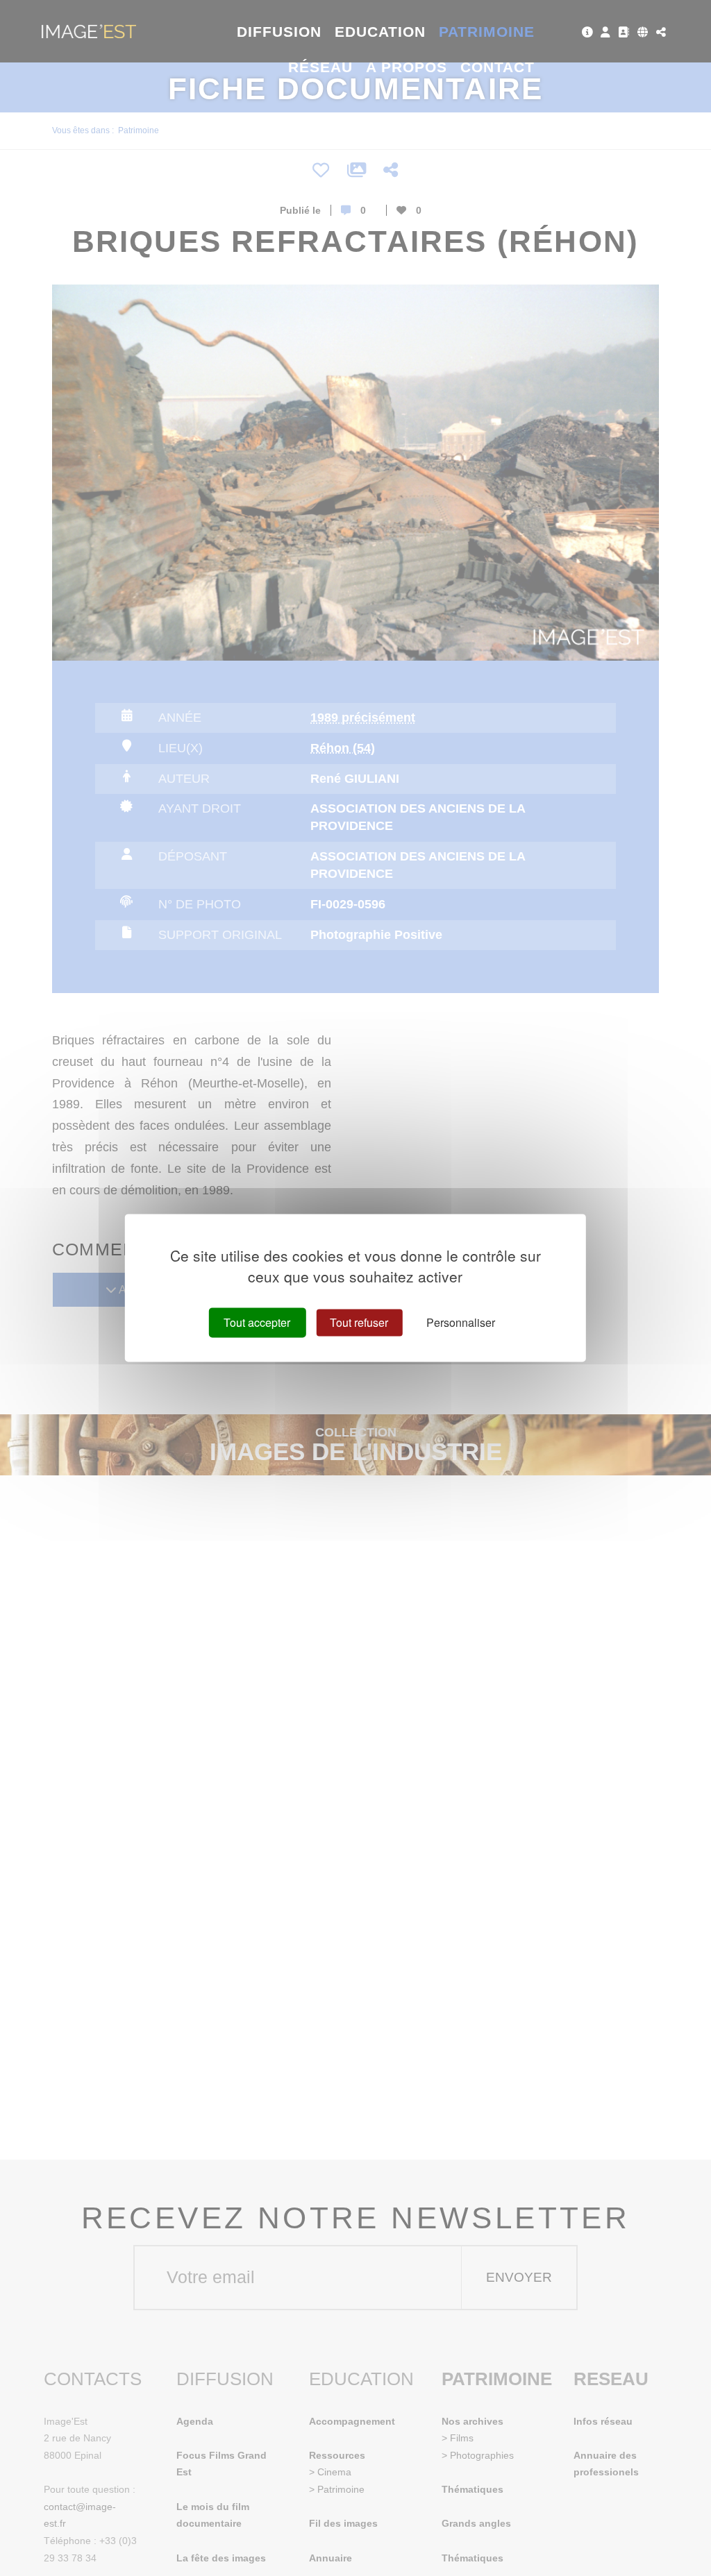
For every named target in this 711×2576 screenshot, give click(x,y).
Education (380, 32)
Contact (497, 67)
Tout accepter (257, 1322)
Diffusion (279, 32)
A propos (407, 67)
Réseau (320, 67)
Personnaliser (461, 1322)
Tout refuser (359, 1322)
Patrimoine (487, 32)
